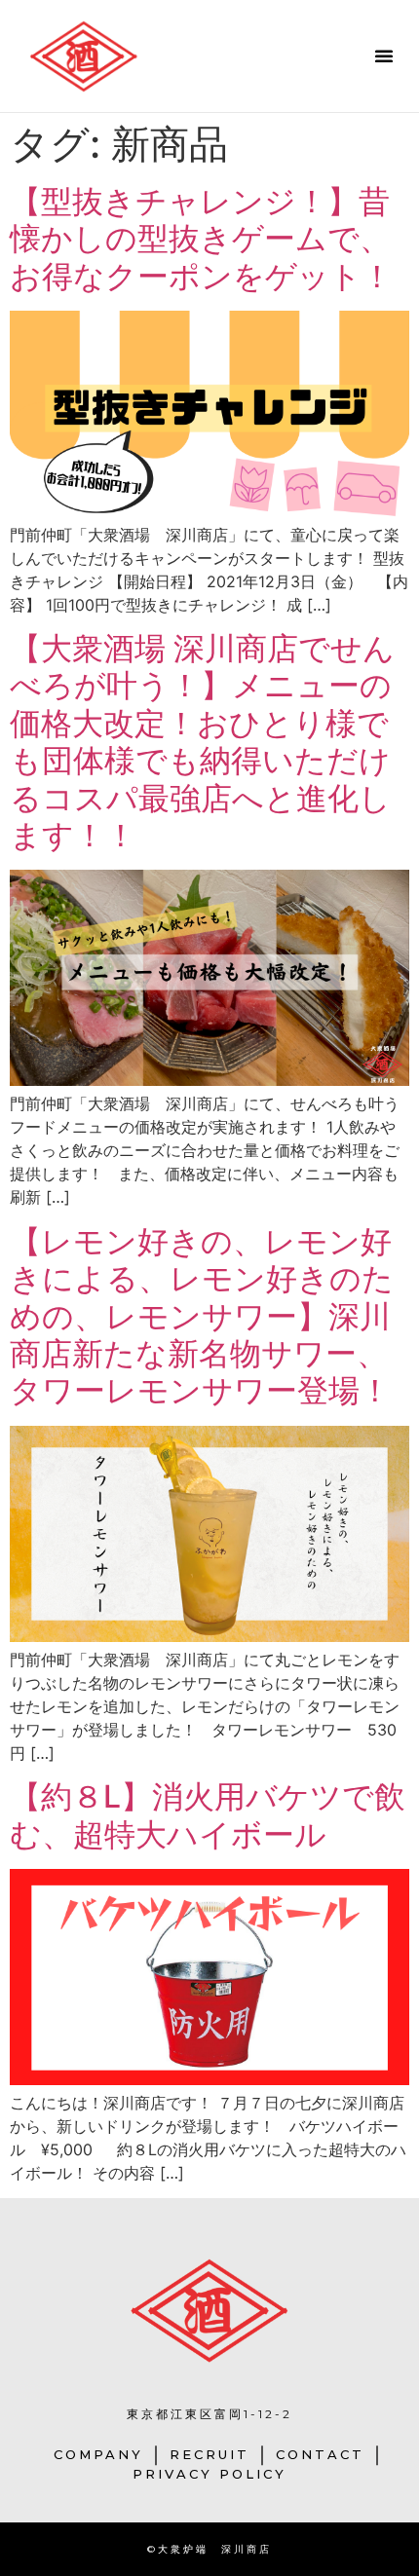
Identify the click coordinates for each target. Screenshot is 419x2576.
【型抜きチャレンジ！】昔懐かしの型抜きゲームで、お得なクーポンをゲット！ (201, 239)
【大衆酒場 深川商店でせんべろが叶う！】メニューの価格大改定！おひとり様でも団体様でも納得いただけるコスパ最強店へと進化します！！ (202, 742)
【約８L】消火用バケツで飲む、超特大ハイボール (208, 1815)
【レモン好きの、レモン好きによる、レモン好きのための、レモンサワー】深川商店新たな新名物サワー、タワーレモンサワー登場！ (202, 1316)
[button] (384, 56)
